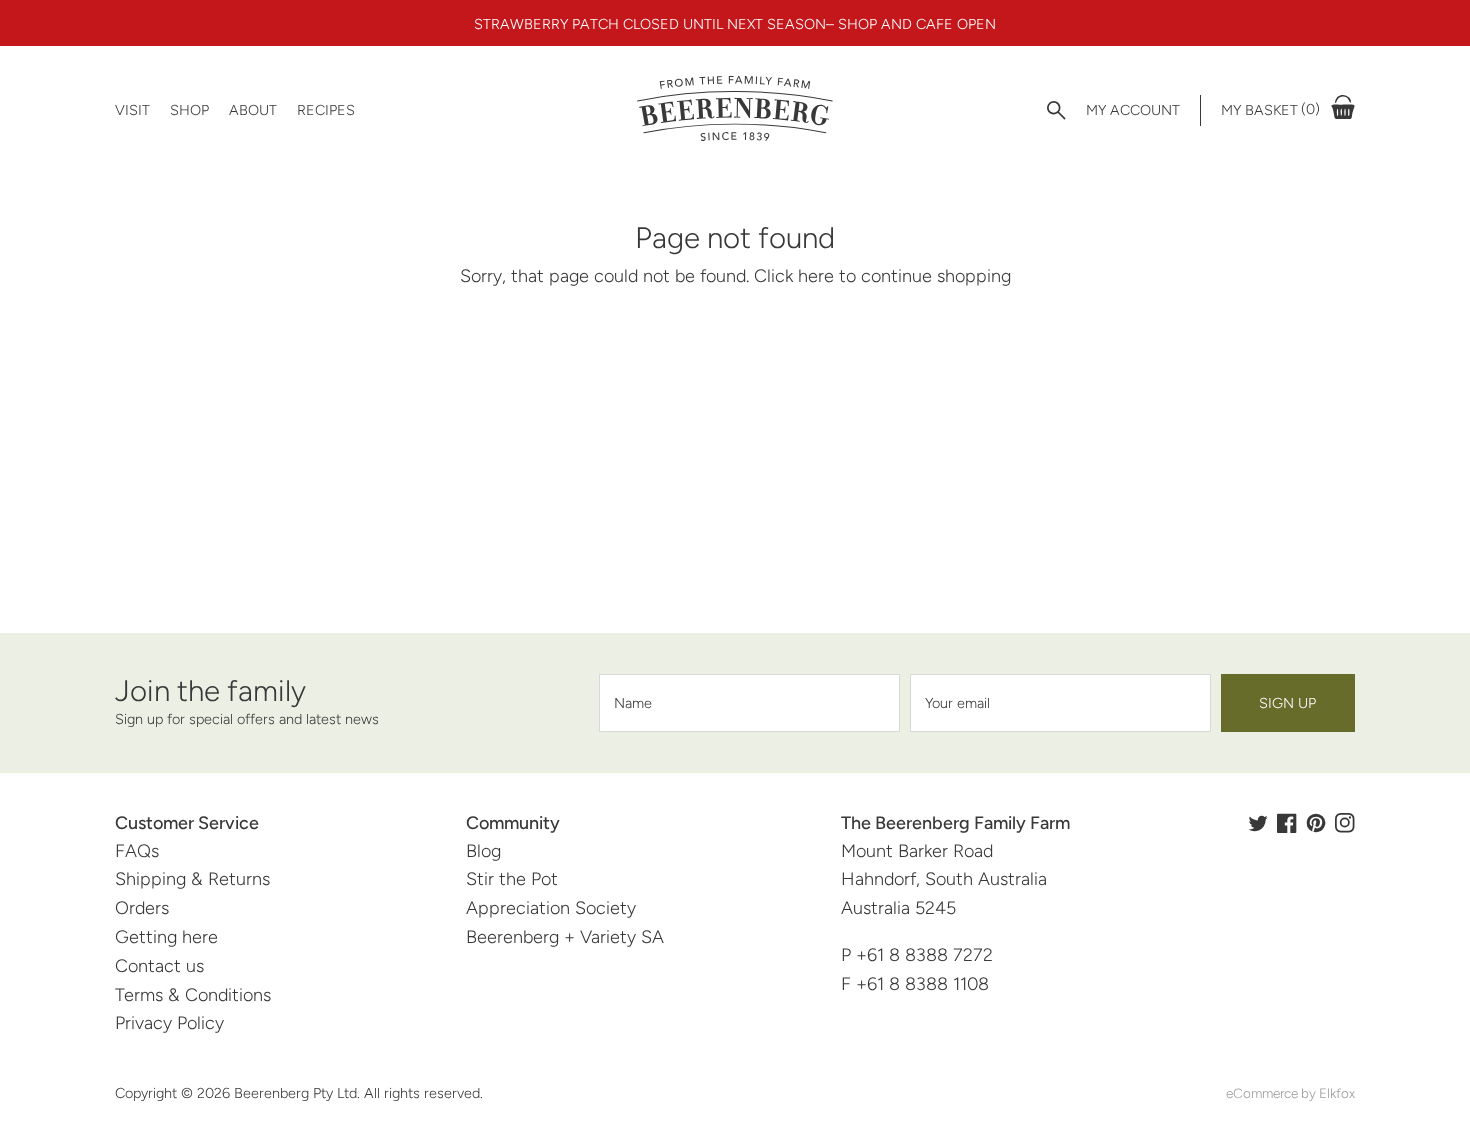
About (253, 110)
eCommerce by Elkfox (1290, 1093)
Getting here (166, 937)
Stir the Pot (512, 879)
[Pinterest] (1316, 823)
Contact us (159, 966)
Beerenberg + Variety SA (565, 937)
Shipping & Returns (192, 879)
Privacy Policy (169, 1023)
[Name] (749, 703)
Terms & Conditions (193, 995)
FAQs (137, 851)
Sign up (1287, 703)
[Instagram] (1345, 823)
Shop (189, 110)
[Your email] (1060, 703)
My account (1133, 110)
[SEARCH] (1056, 110)
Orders (142, 908)
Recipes (326, 110)
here (816, 276)
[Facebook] (1287, 823)
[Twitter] (1258, 823)
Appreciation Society (551, 908)
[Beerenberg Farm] (735, 110)
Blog (483, 851)
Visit (132, 110)
